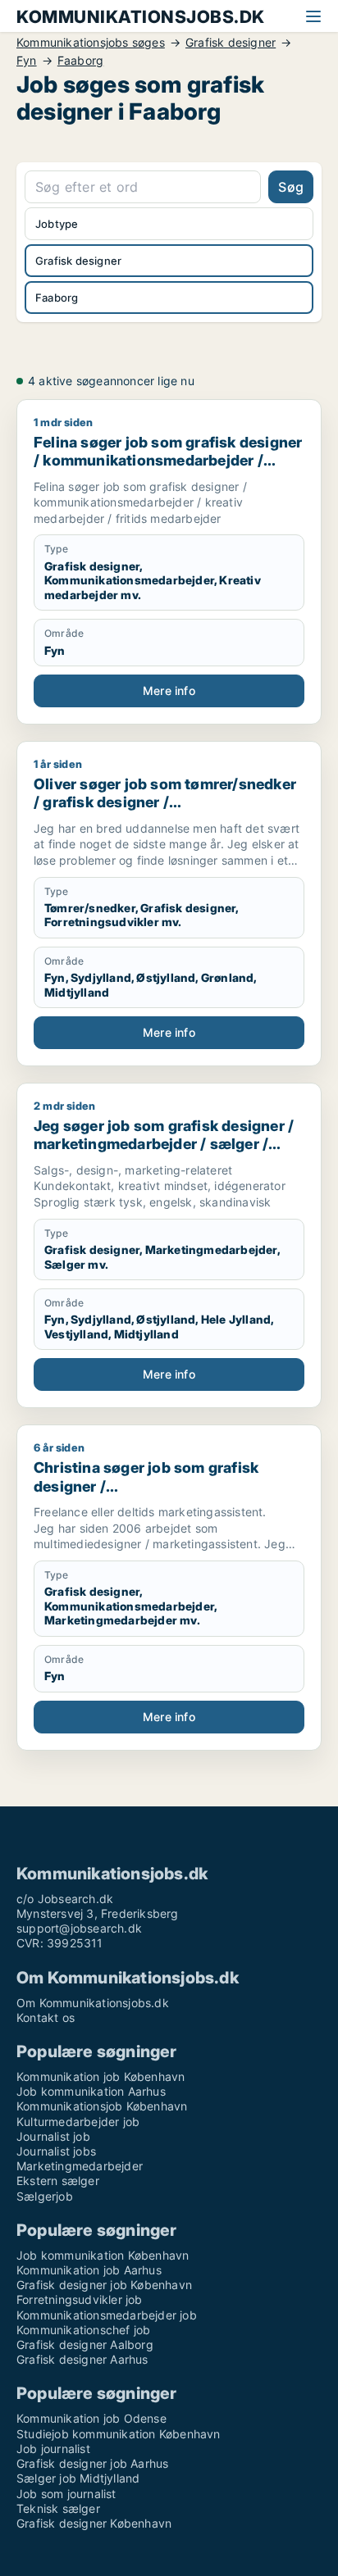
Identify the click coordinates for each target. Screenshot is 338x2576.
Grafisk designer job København (104, 2285)
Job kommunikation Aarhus (91, 2091)
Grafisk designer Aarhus (82, 2359)
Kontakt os (46, 2017)
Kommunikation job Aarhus (89, 2270)
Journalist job (53, 2136)
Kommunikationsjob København (102, 2106)
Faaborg (80, 61)
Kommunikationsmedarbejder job (107, 2315)
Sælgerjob (45, 2196)
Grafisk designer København (94, 2523)
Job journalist (53, 2449)
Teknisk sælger (58, 2508)
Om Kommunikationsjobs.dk (93, 2003)
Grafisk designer (231, 43)
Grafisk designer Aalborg (85, 2344)
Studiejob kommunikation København (119, 2434)
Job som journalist (66, 2494)
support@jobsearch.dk (79, 1928)
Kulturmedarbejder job (78, 2122)
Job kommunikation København (103, 2255)
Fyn (27, 61)
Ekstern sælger (58, 2181)
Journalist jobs (56, 2151)
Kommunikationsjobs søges (91, 43)
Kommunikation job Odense (91, 2418)
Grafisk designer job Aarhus (92, 2463)
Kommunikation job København (100, 2076)
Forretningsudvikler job (80, 2299)
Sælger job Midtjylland (78, 2478)
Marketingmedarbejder (80, 2166)
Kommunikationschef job (83, 2330)
